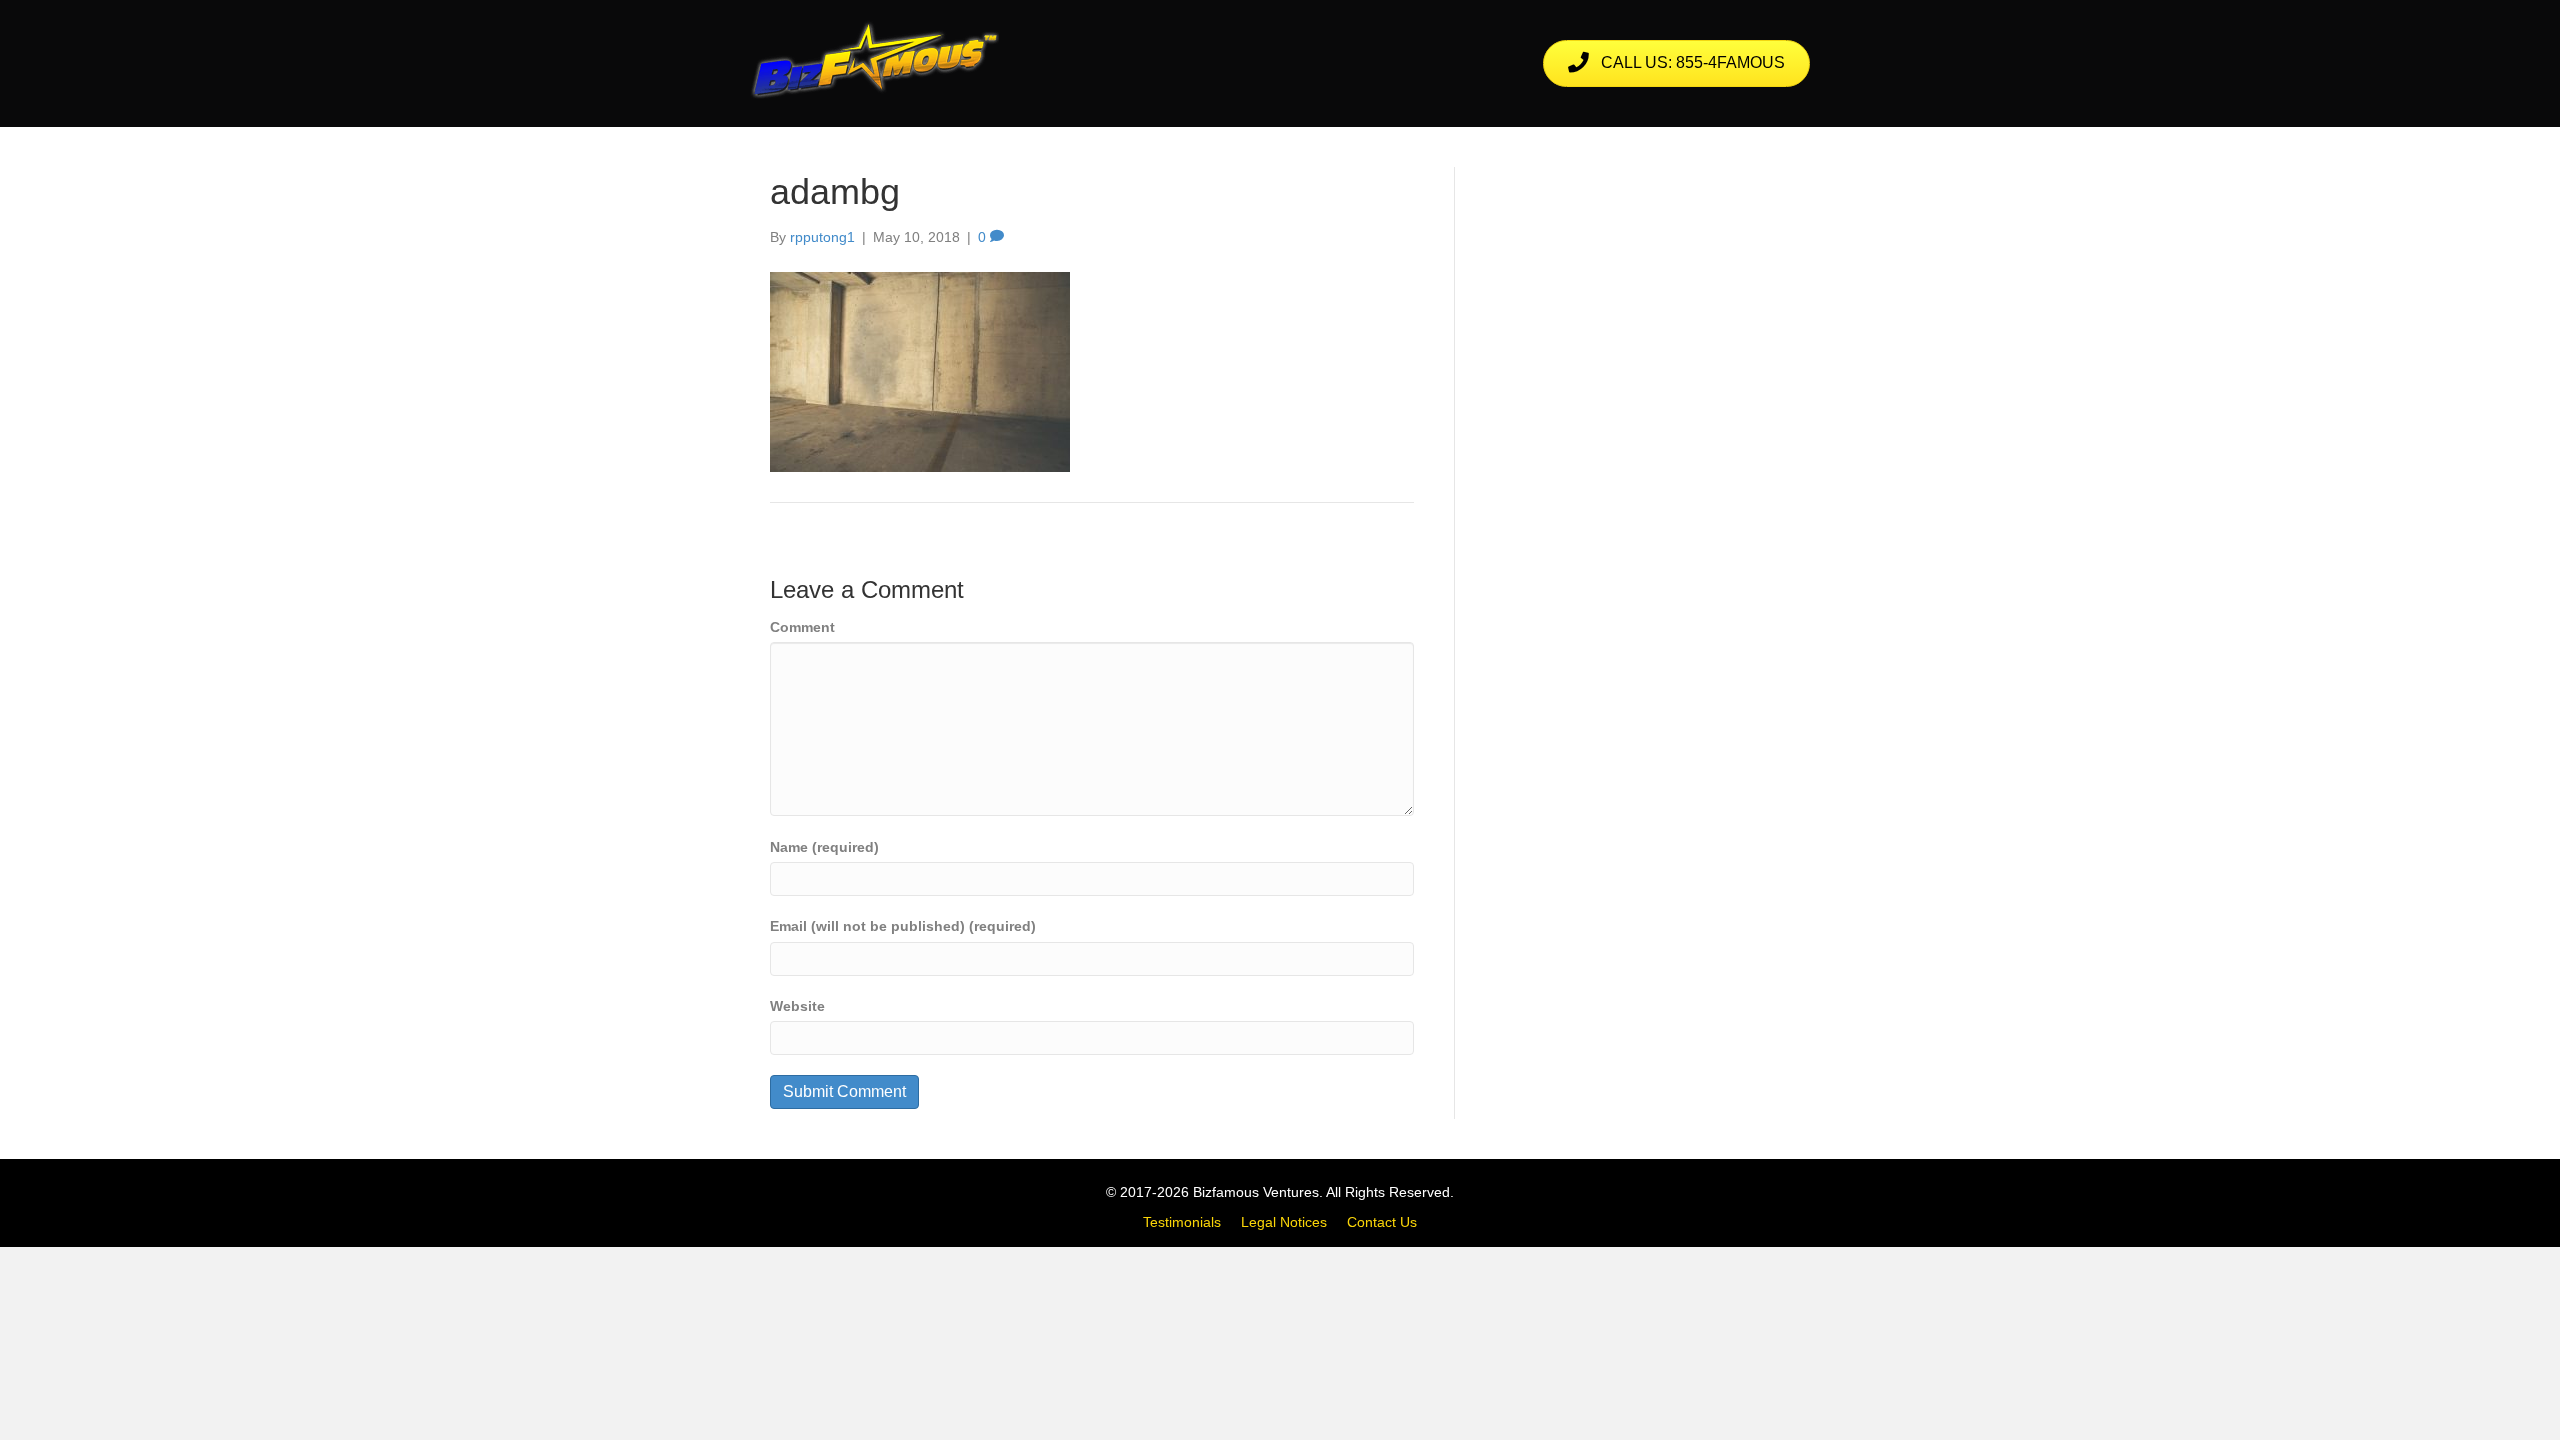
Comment (802, 627)
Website (797, 1006)
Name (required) (824, 847)
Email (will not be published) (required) (903, 926)
